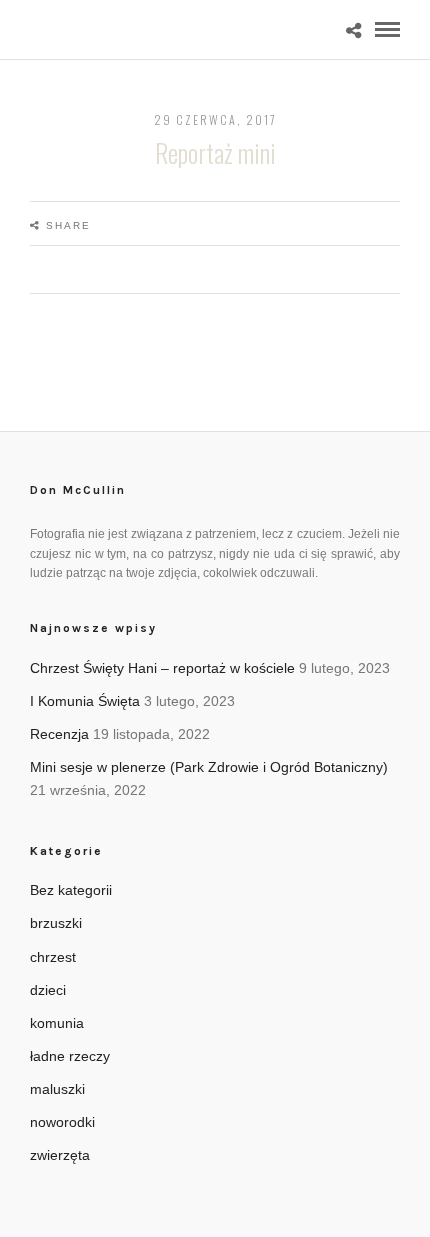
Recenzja (59, 734)
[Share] (353, 32)
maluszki (57, 1089)
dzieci (48, 990)
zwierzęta (60, 1155)
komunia (57, 1023)
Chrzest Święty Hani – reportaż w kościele (162, 668)
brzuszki (56, 923)
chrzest (53, 957)
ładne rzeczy (70, 1056)
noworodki (62, 1122)
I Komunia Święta (85, 701)
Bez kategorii (71, 890)
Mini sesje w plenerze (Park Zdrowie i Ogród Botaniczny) (209, 767)
